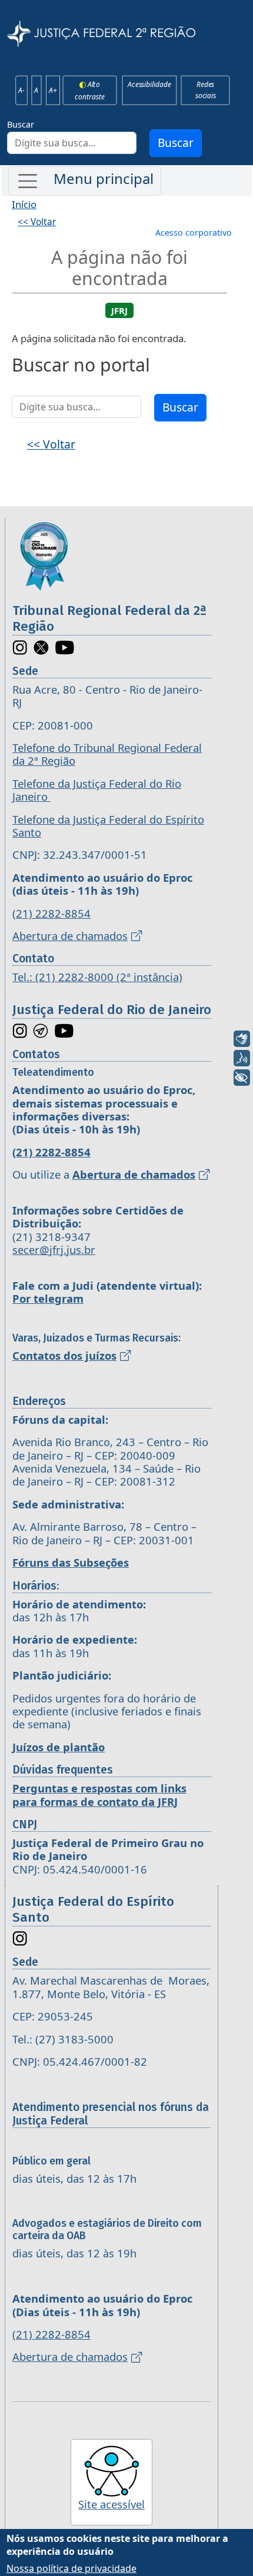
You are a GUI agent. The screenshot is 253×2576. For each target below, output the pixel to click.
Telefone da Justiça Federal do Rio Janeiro (97, 790)
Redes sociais (205, 90)
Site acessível (111, 2504)
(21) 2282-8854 (51, 913)
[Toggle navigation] (85, 181)
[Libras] (242, 1039)
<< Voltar (37, 222)
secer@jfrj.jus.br (54, 1249)
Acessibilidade (149, 85)
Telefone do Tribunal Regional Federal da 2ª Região (107, 754)
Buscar (21, 124)
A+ (53, 90)
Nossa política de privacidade (71, 2568)
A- (21, 90)
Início (24, 204)
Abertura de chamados (70, 936)
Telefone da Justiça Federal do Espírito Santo (108, 826)
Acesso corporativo (194, 232)
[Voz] (242, 1058)
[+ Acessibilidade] (242, 1078)
